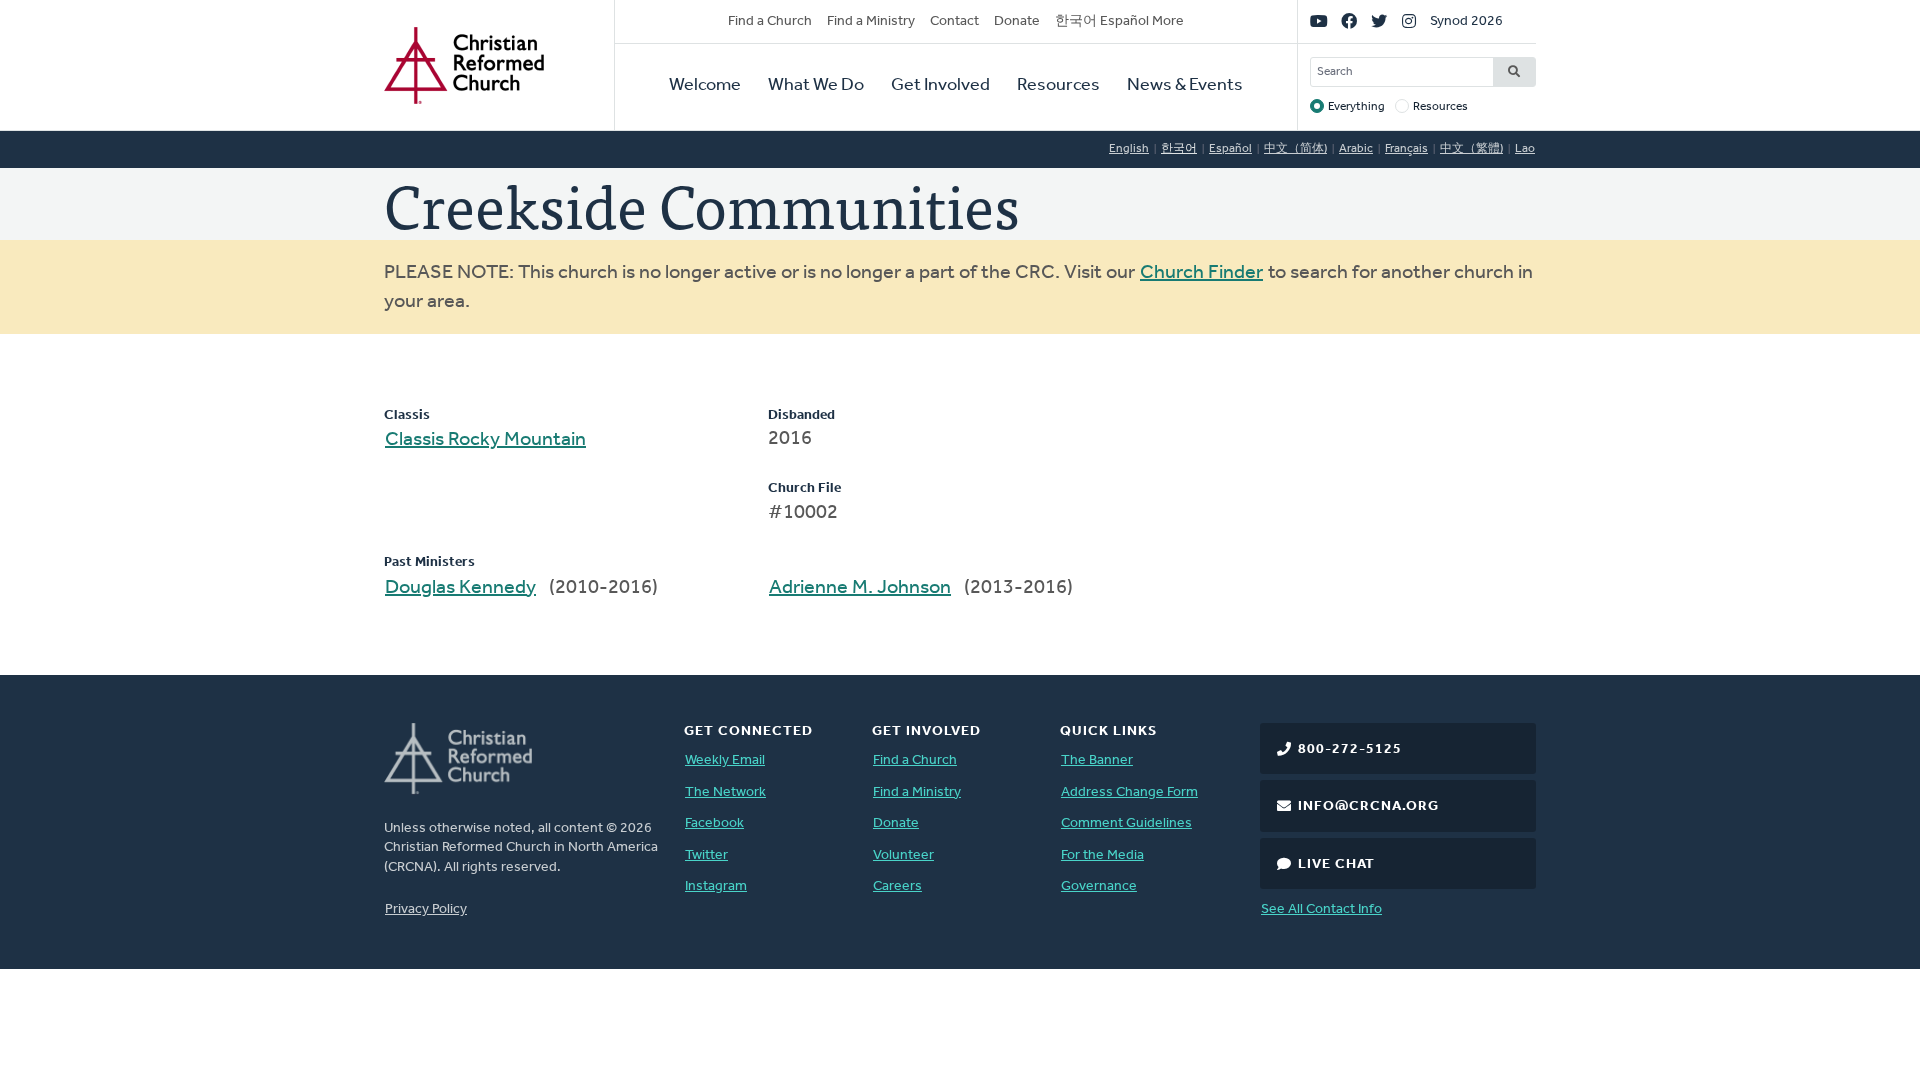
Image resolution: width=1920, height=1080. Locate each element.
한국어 (1179, 149)
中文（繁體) (1471, 149)
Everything (1356, 107)
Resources (1058, 86)
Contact (954, 21)
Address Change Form (1129, 792)
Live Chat (1336, 864)
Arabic (1356, 149)
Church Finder (1201, 273)
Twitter (706, 855)
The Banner (1097, 760)
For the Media (1102, 855)
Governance (1099, 886)
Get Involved (940, 86)
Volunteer (903, 855)
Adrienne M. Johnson (860, 588)
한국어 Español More (1119, 21)
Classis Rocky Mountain (485, 440)
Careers (897, 886)
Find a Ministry (871, 21)
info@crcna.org (1368, 806)
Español (1230, 149)
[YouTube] (1319, 22)
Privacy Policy (426, 909)
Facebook (714, 823)
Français (1406, 149)
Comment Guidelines (1126, 823)
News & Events (1185, 86)
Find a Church (770, 21)
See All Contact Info (1321, 909)
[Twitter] (1379, 22)
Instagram (716, 886)
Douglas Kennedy (460, 588)
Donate (1017, 21)
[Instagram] (1409, 22)
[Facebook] (1349, 22)
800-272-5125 (1350, 749)
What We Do (816, 86)
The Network (725, 792)
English (1129, 149)
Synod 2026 (1466, 21)
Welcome (705, 86)
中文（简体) (1295, 149)
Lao (1525, 149)
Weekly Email (725, 760)
